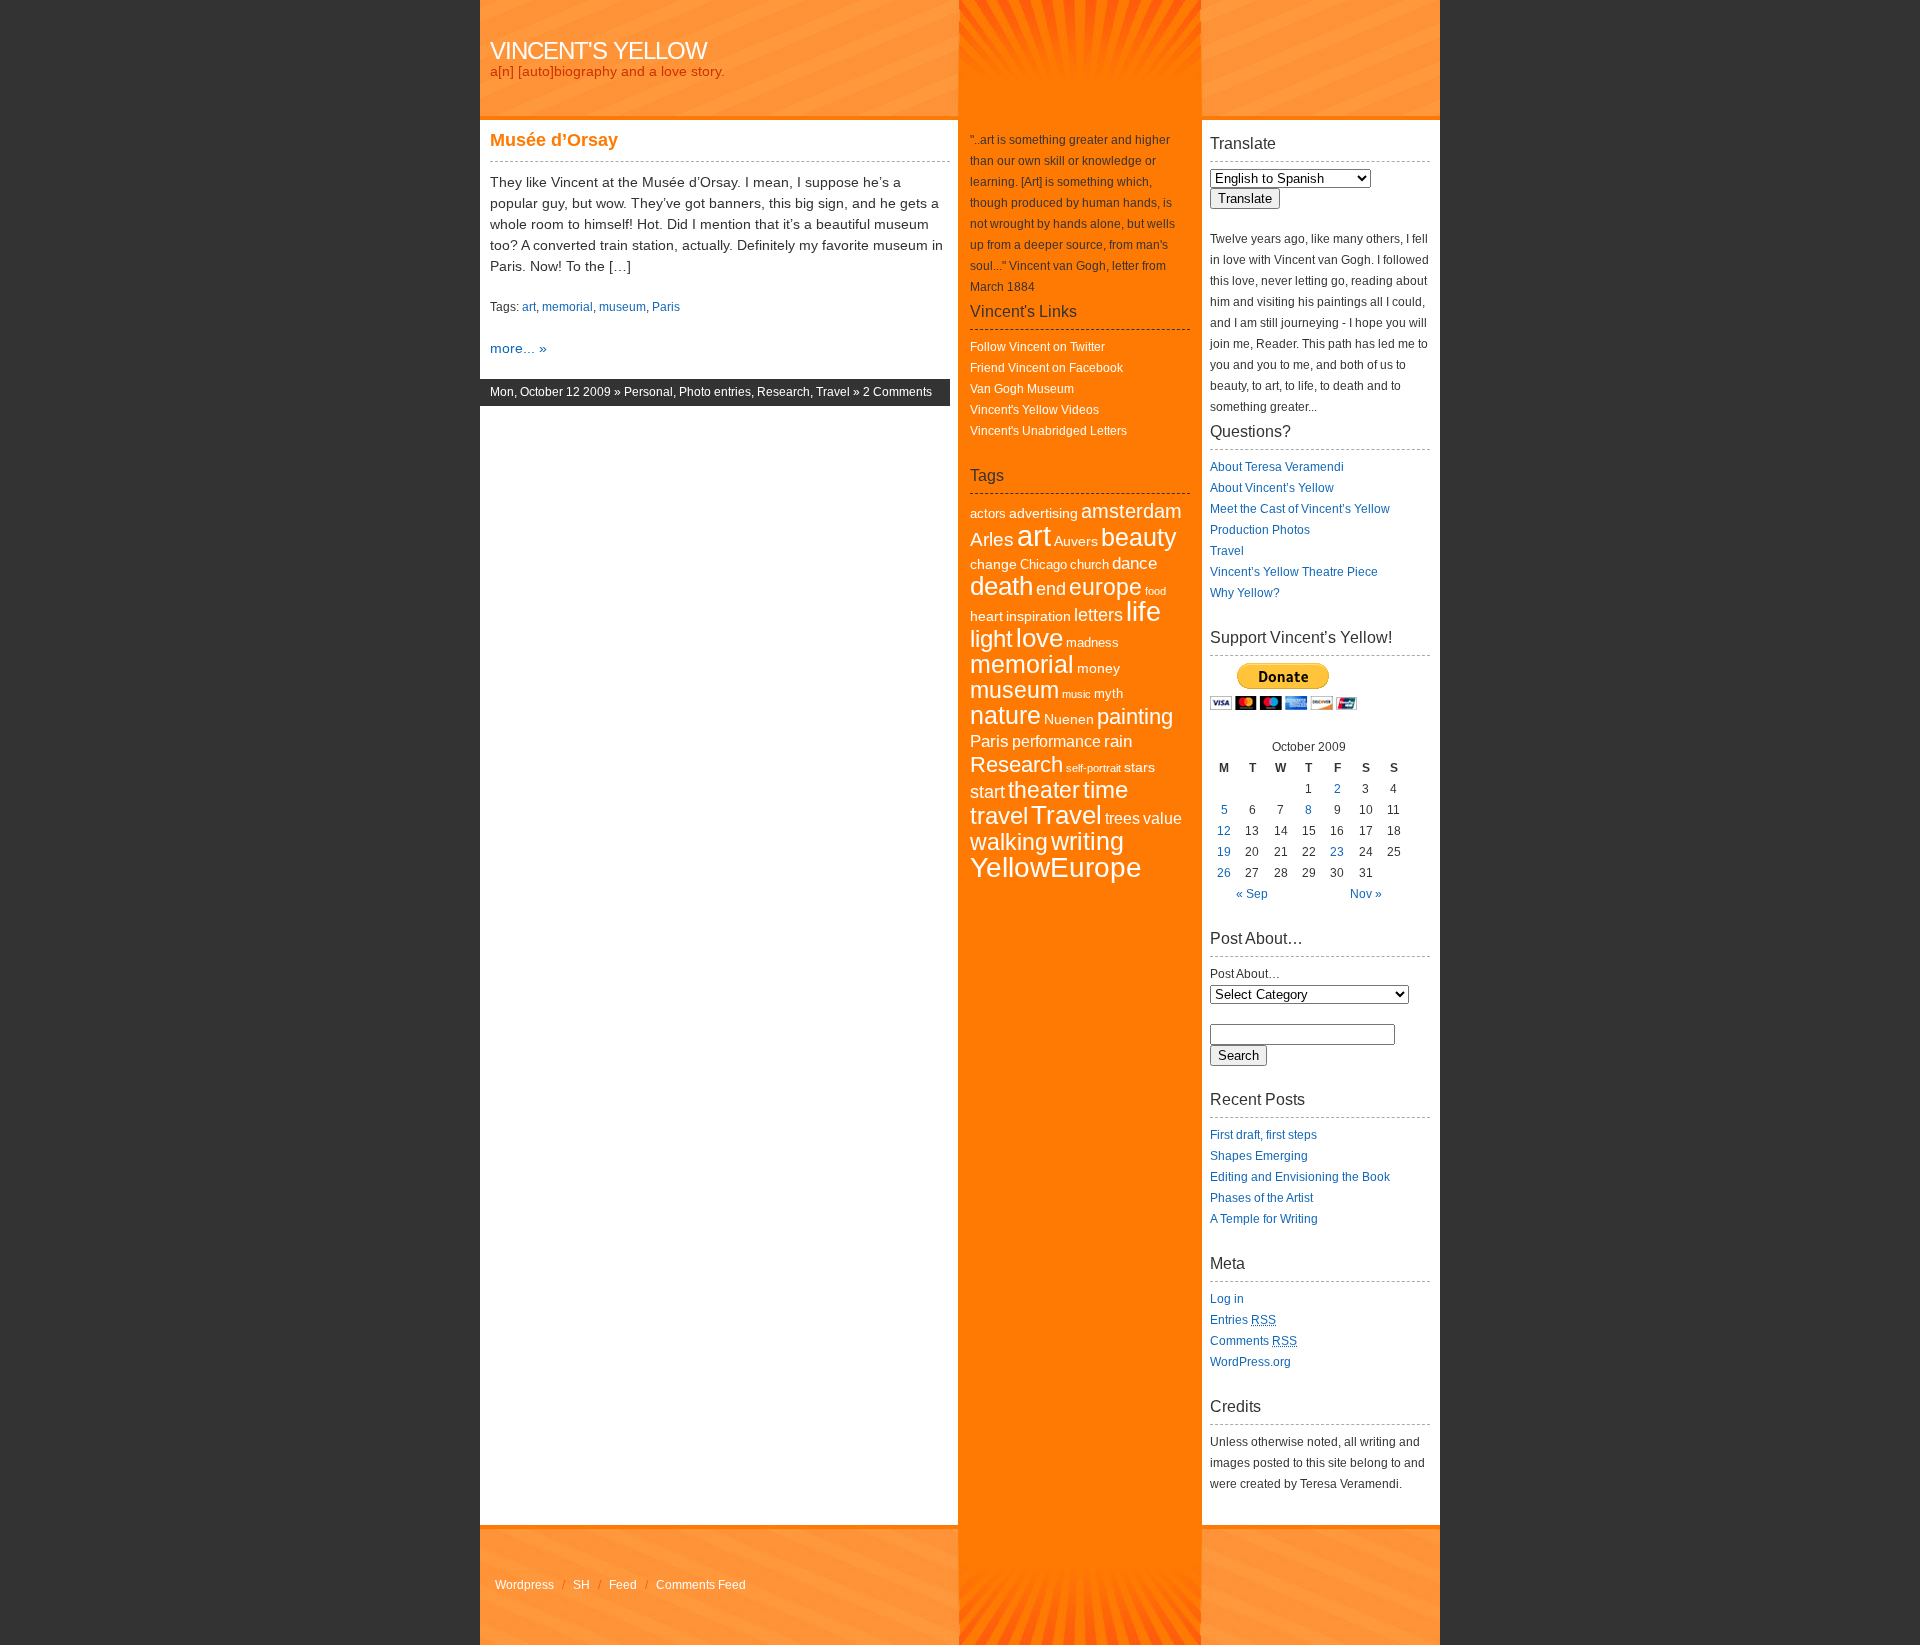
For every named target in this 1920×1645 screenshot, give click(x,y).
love (1039, 638)
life (1143, 612)
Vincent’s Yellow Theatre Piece (1294, 572)
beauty (1139, 537)
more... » (518, 348)
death (1001, 586)
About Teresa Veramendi (1277, 467)
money (1098, 668)
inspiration (1038, 616)
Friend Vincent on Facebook (1046, 368)
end (1051, 589)
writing (1087, 841)
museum (622, 307)
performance (1056, 741)
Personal (648, 392)
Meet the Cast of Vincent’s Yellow (1300, 509)
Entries (1243, 1320)
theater (1044, 790)
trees (1122, 818)
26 (1224, 873)
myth (1108, 694)
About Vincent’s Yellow (1272, 488)
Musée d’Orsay (554, 140)
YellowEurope (1056, 867)
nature (1005, 715)
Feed (623, 1585)
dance (1134, 563)
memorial (567, 307)
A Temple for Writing (1264, 1219)
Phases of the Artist (1261, 1198)
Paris (666, 307)
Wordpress (524, 1585)
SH (581, 1585)
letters (1098, 615)
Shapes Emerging (1259, 1156)
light (991, 638)
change (993, 564)
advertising (1043, 513)
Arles (992, 539)
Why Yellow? (1245, 593)
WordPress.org (1250, 1362)
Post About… (1245, 974)
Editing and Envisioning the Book (1300, 1177)
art (529, 307)
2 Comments (897, 392)
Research (783, 392)
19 (1224, 852)
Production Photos (1260, 530)
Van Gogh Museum (1022, 389)
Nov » (1366, 894)
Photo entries (715, 392)
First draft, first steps (1263, 1135)
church (1089, 565)
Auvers (1076, 541)
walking (1009, 842)
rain (1118, 741)
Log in (1227, 1299)
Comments (1253, 1341)
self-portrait (1093, 768)
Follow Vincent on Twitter (1037, 347)
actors (988, 514)
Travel (833, 392)
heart (986, 616)
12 (1224, 831)
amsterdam (1131, 511)
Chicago (1043, 565)
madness (1092, 643)
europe (1105, 587)
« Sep (1252, 894)
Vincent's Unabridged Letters (1048, 431)
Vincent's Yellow (598, 50)
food (1155, 591)
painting (1135, 716)
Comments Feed (701, 1585)
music (1076, 694)
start (987, 792)
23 (1337, 852)
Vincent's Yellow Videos (1034, 410)
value (1162, 818)
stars (1139, 767)
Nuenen (1069, 719)
